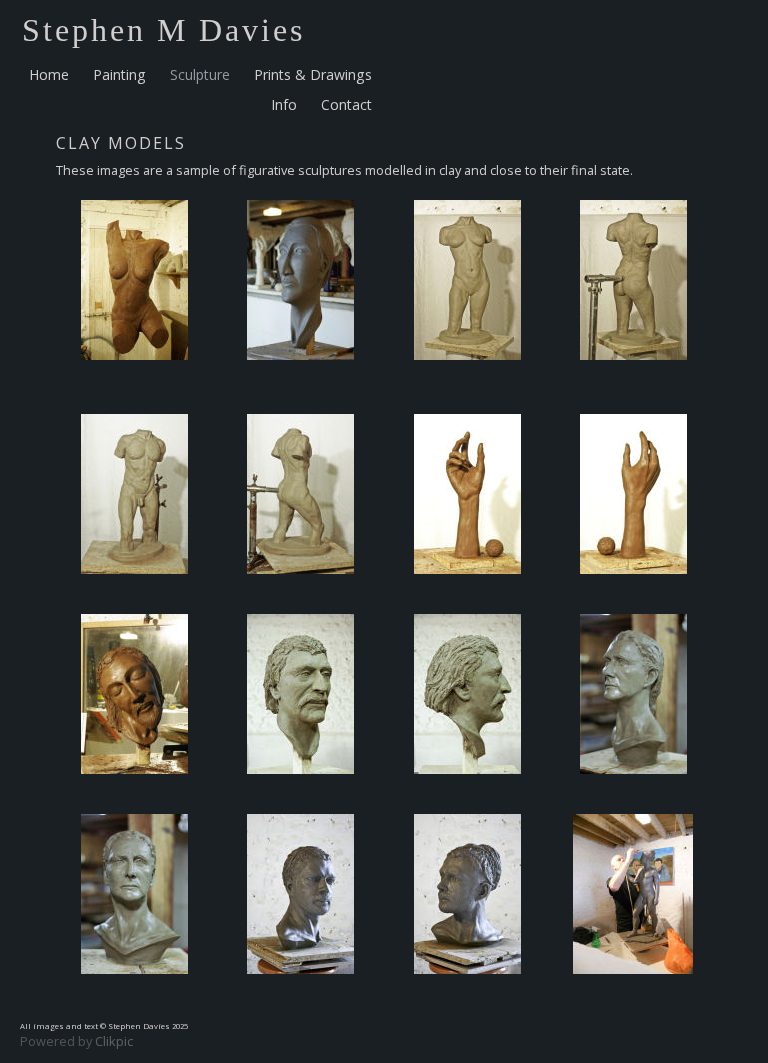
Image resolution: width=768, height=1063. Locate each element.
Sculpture (200, 74)
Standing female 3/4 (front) (467, 382)
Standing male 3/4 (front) (134, 589)
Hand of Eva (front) (467, 589)
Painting (119, 74)
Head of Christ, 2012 (135, 789)
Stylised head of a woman (300, 375)
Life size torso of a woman (134, 375)
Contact (346, 104)
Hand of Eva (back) (633, 589)
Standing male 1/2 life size (633, 989)
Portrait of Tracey (633, 789)
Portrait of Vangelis (300, 989)
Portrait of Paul (301, 789)
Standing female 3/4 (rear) (633, 375)
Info (284, 104)
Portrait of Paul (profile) (467, 789)
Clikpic (114, 1041)
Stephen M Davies (163, 30)
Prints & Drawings (313, 74)
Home (49, 74)
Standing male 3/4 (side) (300, 589)
